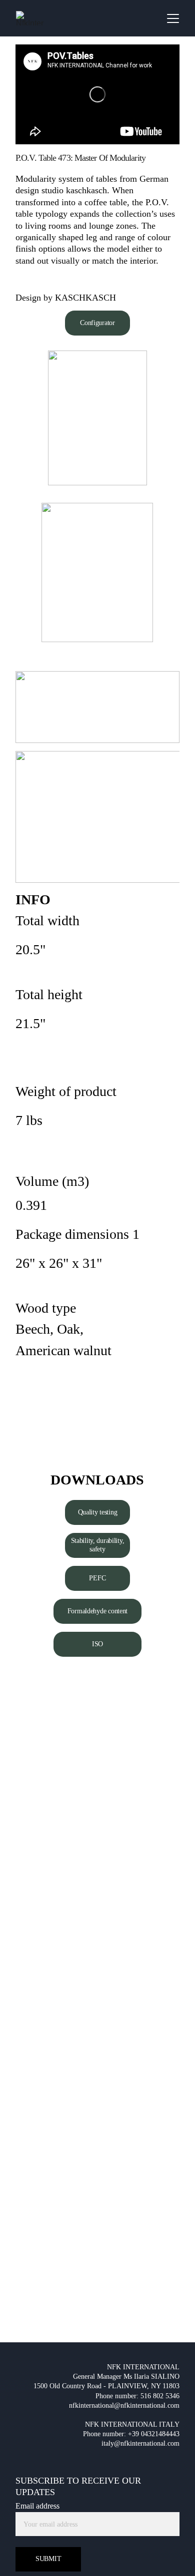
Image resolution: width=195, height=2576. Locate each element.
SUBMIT (48, 2559)
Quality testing (98, 1512)
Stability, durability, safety (98, 1545)
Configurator (97, 323)
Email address (37, 2506)
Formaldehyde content (97, 1611)
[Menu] (173, 18)
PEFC (97, 1578)
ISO (97, 1644)
